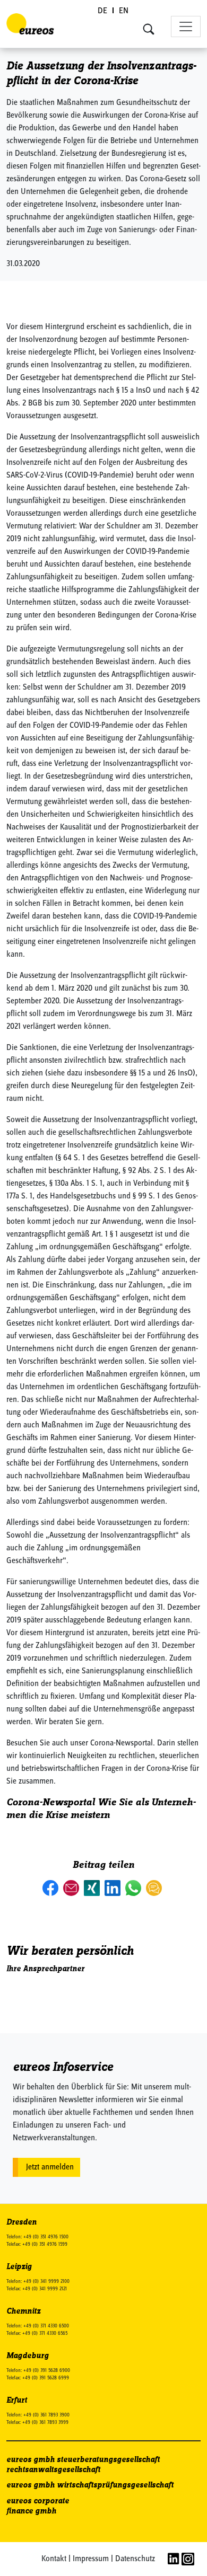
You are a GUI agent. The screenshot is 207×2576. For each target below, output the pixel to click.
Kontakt (54, 2559)
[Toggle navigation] (186, 27)
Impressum (91, 2559)
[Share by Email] (72, 1887)
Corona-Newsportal (51, 1802)
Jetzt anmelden (50, 2167)
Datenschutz (135, 2559)
